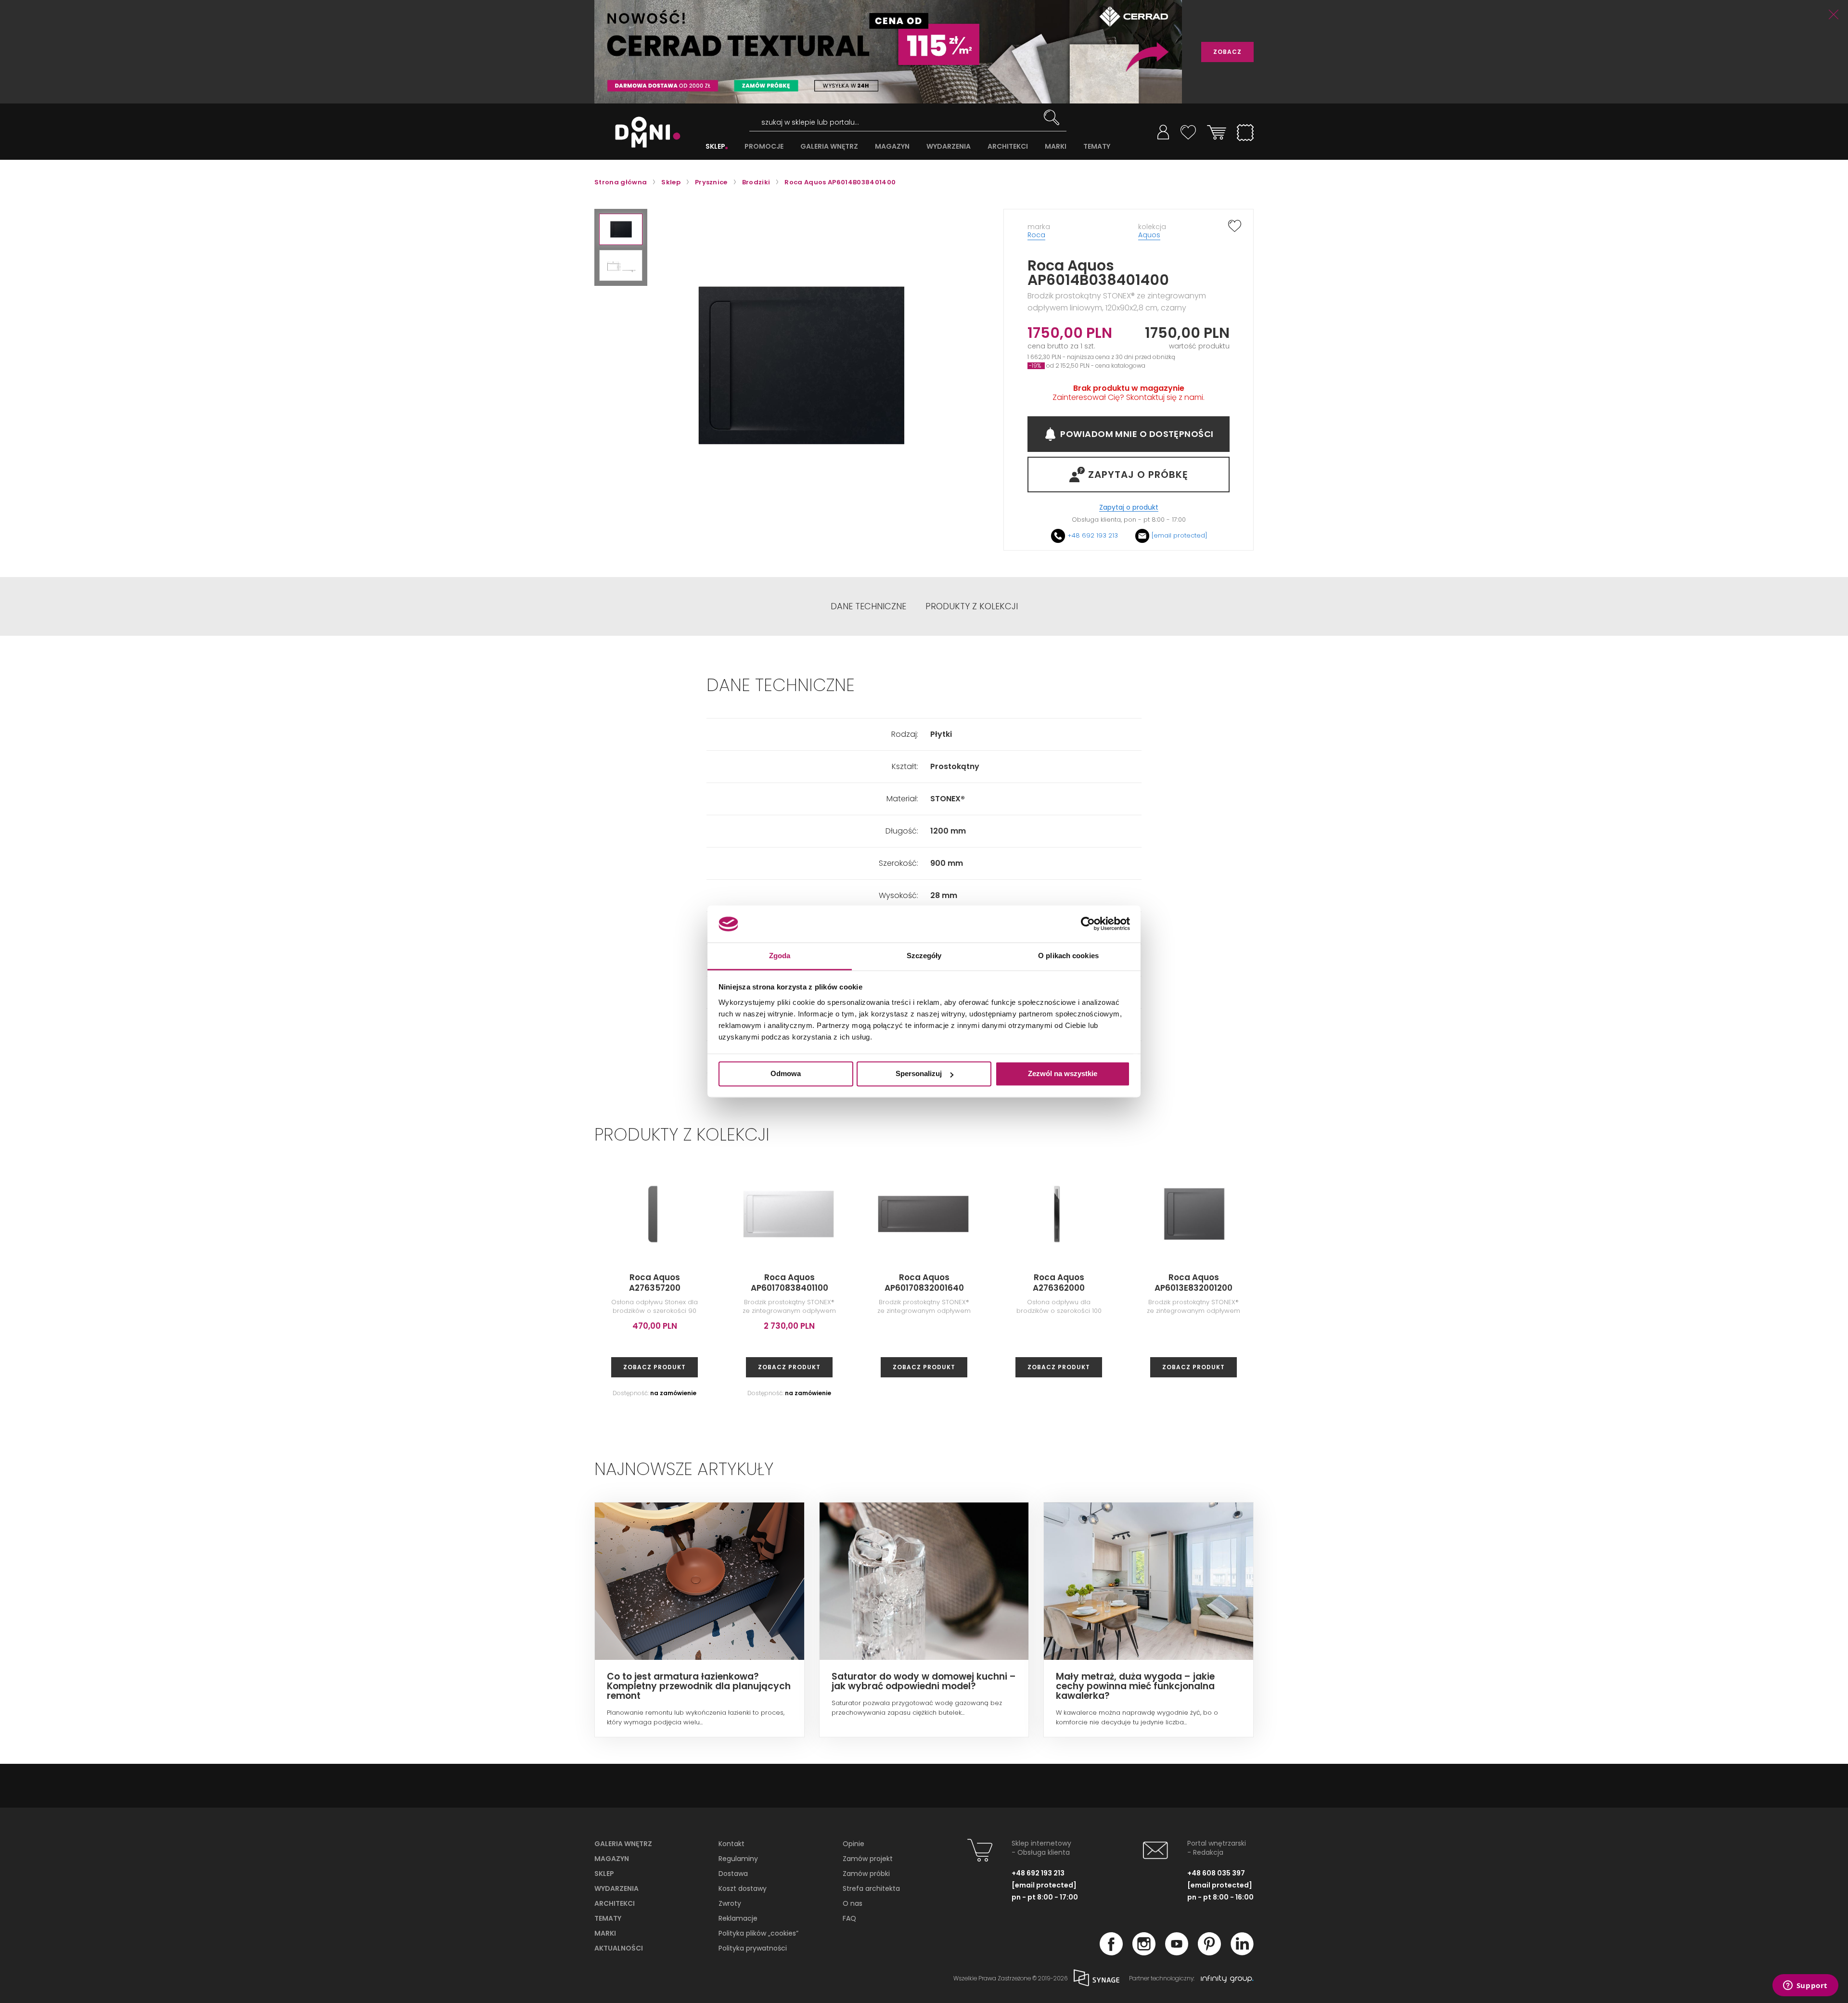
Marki (605, 1933)
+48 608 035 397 (1216, 1873)
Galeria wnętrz (623, 1844)
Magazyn (612, 1859)
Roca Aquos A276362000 (1059, 1283)
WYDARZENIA (949, 147)
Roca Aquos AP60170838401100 (789, 1283)
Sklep (604, 1874)
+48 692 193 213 (1093, 535)
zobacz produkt (654, 1367)
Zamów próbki (866, 1874)
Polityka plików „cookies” (758, 1933)
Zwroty (730, 1903)
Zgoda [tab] (780, 956)
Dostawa (733, 1874)
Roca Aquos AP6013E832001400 (1732, 1283)
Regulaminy (738, 1859)
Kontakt (731, 1844)
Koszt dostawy (743, 1888)
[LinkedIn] (1242, 1952)
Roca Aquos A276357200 (655, 1283)
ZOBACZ (1227, 52)
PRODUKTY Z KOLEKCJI (972, 606)
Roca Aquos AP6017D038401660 (1463, 1283)
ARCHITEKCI (1008, 147)
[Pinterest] (1209, 1952)
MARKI (1056, 147)
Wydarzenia (616, 1888)
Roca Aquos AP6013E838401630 (1598, 1283)
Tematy (608, 1918)
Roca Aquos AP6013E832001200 (1193, 1283)
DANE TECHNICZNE (868, 606)
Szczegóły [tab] (924, 956)
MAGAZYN (892, 147)
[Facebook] (1111, 1952)
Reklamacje (738, 1918)
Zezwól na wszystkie (1063, 1074)
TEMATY (1097, 147)
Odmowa (786, 1074)
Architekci (615, 1903)
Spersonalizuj (919, 1074)
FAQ (849, 1918)
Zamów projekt (868, 1859)
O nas (853, 1903)
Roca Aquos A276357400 (1328, 1283)
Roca (1036, 235)
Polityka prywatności (753, 1948)
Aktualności (619, 1948)
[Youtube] (1177, 1952)
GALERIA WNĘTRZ (829, 147)
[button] (621, 229)
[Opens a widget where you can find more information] (1805, 1986)
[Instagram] (1144, 1952)
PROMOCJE (764, 147)
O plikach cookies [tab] (1068, 956)
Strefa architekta (871, 1888)
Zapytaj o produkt (1129, 507)
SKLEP (715, 147)
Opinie (853, 1844)
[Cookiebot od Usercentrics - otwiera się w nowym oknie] (1088, 924)
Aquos (1149, 235)
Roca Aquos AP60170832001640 (924, 1283)
